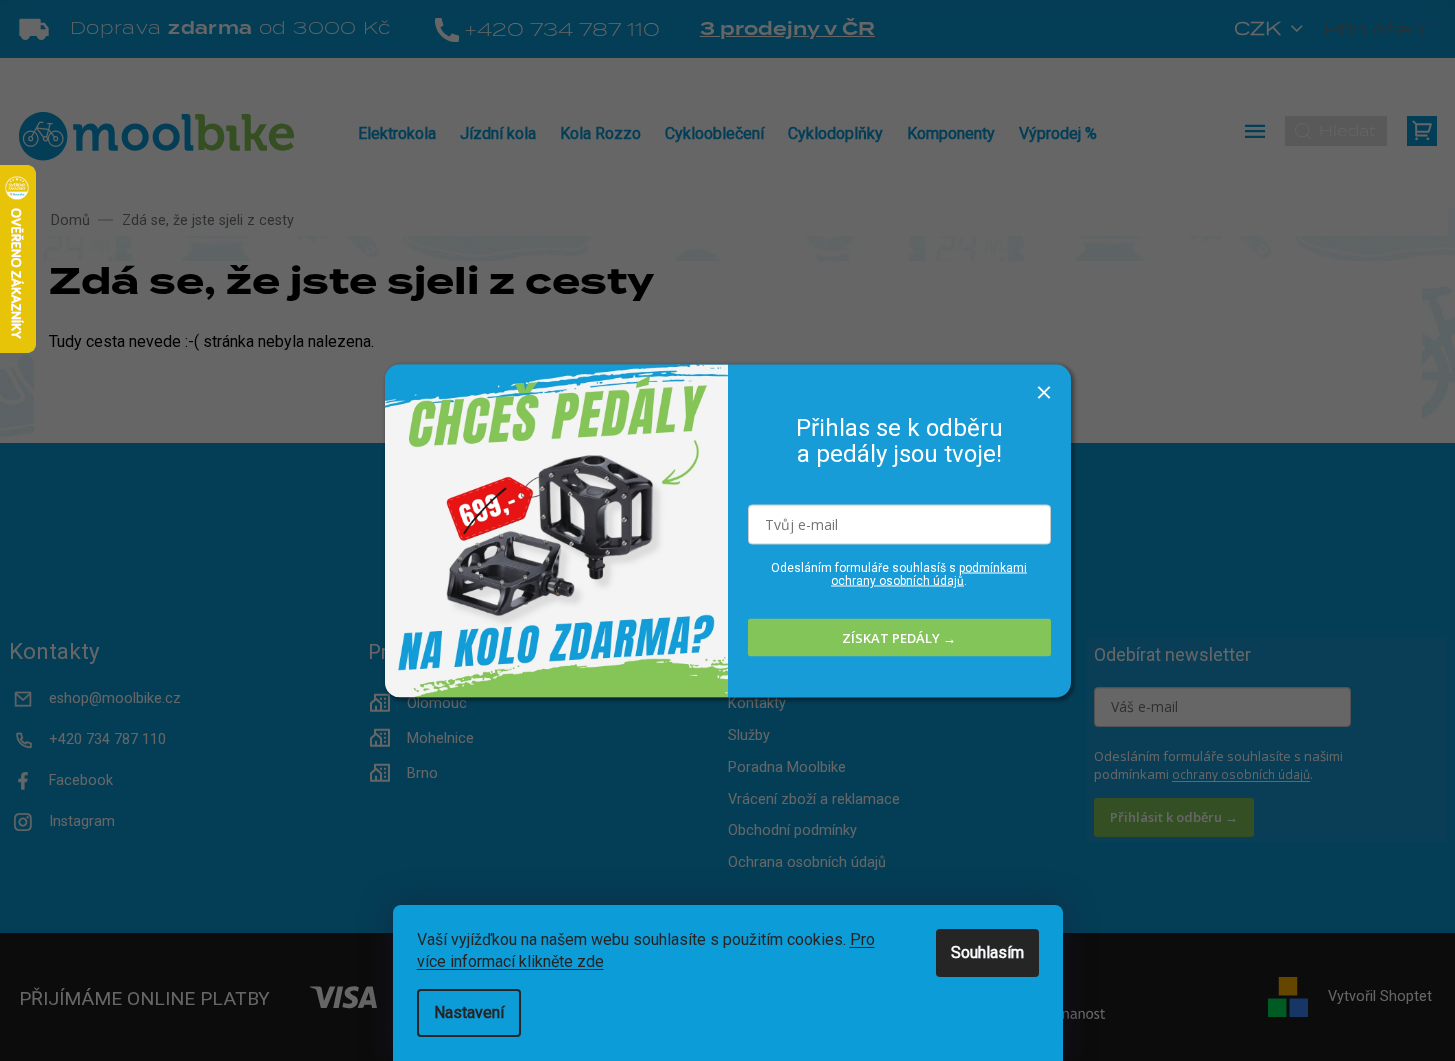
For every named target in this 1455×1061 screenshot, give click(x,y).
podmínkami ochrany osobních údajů (929, 574)
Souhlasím (987, 952)
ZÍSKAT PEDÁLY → (899, 637)
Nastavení (469, 1012)
